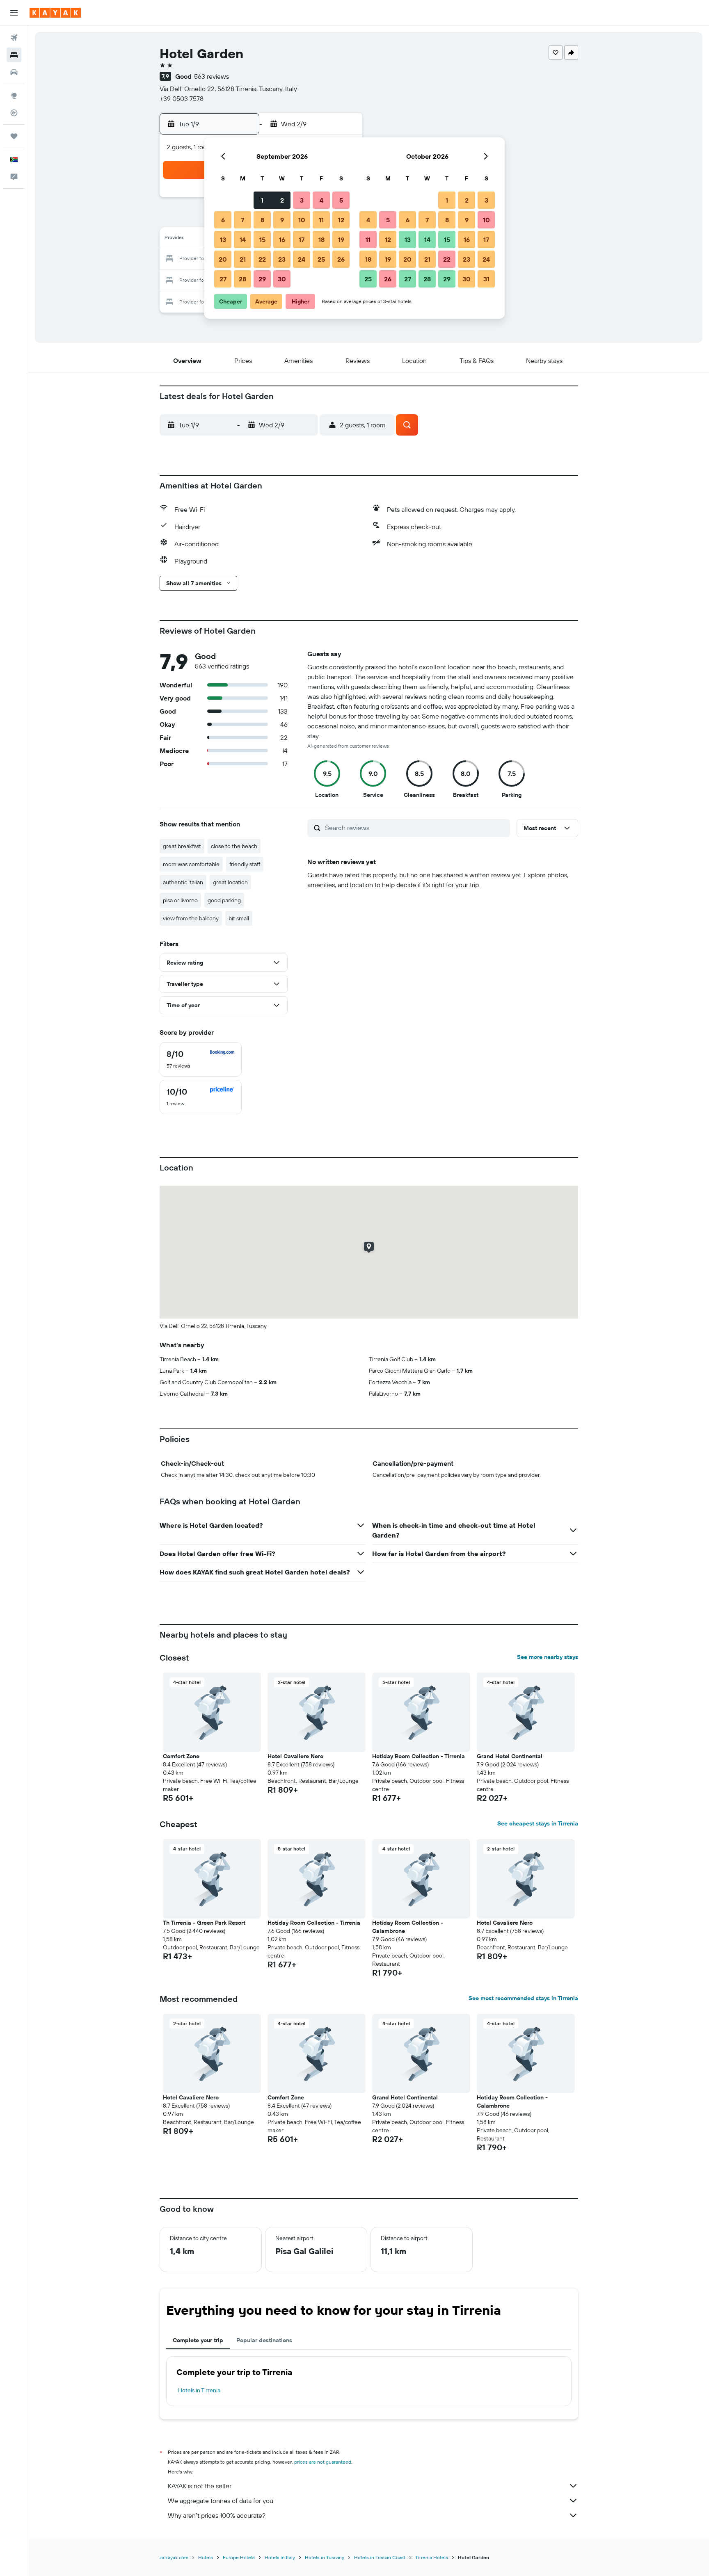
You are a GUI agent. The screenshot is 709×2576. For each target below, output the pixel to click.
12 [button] (341, 220)
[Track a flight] (14, 113)
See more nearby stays (548, 1657)
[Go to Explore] (14, 96)
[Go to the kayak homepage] (55, 13)
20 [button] (223, 259)
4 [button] (321, 200)
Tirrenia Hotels (432, 2557)
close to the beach (234, 846)
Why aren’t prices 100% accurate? (217, 2515)
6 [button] (223, 220)
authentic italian (183, 882)
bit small (239, 918)
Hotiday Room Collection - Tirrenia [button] (419, 1756)
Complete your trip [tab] (198, 2340)
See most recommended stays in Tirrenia (523, 1998)
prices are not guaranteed (323, 2462)
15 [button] (262, 240)
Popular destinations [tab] (264, 2340)
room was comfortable (191, 864)
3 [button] (302, 200)
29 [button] (262, 279)
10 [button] (302, 220)
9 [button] (282, 220)
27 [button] (223, 279)
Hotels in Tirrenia (199, 2390)
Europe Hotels (239, 2557)
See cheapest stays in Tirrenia (538, 1823)
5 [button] (341, 200)
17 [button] (302, 240)
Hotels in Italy (280, 2557)
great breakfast (182, 846)
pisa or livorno (180, 900)
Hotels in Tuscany (325, 2557)
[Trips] (14, 136)
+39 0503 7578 (182, 98)
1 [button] (262, 200)
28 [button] (242, 279)
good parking (224, 900)
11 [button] (321, 220)
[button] (14, 13)
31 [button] (486, 279)
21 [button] (243, 259)
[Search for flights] (14, 38)
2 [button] (282, 200)
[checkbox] (201, 1059)
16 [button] (282, 240)
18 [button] (321, 240)
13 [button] (223, 240)
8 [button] (262, 220)
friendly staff (245, 864)
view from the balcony (191, 918)
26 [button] (341, 259)
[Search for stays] (14, 55)
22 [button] (262, 259)
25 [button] (321, 259)
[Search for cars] (14, 72)
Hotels (206, 2557)
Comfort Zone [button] (181, 1756)
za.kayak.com (174, 2557)
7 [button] (242, 220)
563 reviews (212, 76)
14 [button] (243, 240)
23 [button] (282, 259)
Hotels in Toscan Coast (380, 2557)
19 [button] (341, 240)
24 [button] (302, 259)
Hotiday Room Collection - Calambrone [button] (408, 1927)
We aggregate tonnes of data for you (221, 2501)
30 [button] (282, 279)
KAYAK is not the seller (200, 2486)
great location (230, 882)
